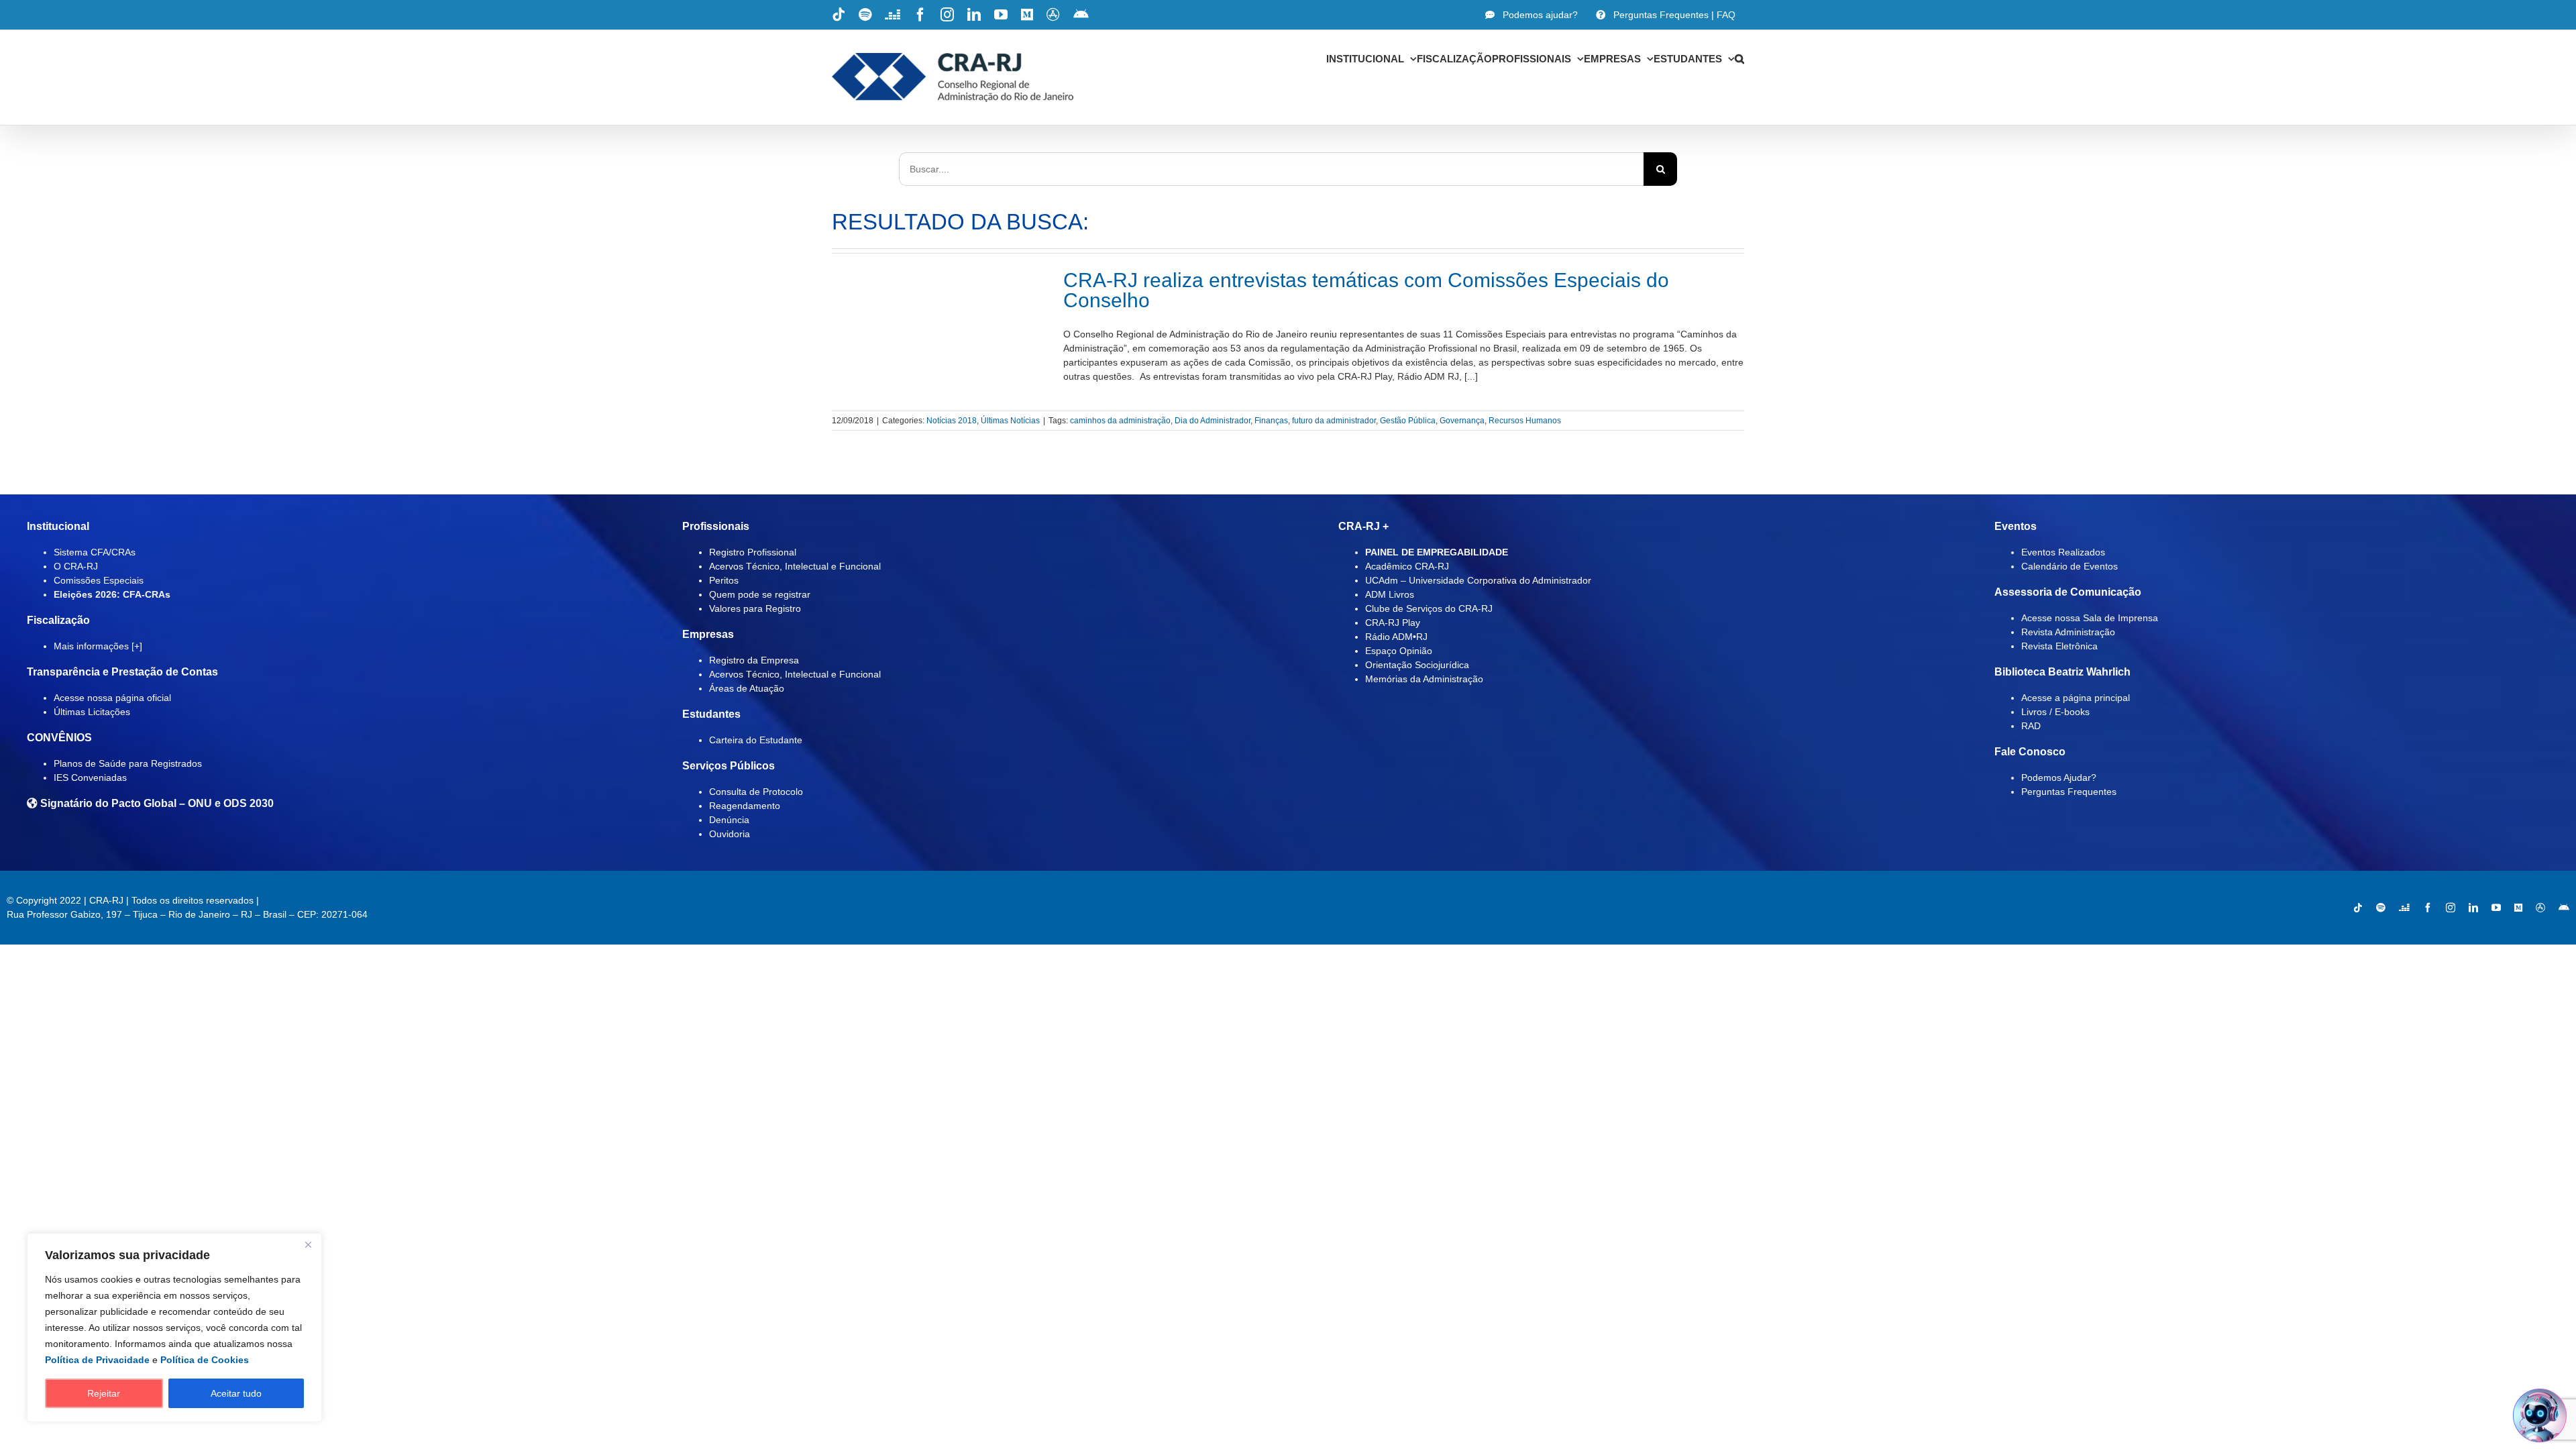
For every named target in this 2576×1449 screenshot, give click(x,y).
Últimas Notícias (1010, 421)
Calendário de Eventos (2070, 566)
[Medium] (2518, 908)
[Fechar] (308, 1244)
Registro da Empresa (754, 660)
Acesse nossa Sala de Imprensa (2090, 618)
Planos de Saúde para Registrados (128, 763)
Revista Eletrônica (2059, 646)
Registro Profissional (753, 552)
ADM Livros (1390, 594)
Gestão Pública (1408, 421)
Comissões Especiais (99, 580)
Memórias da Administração (1424, 679)
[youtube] (2496, 908)
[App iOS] (2540, 908)
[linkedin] (2473, 908)
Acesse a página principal (2076, 698)
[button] (1739, 58)
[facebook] (2428, 908)
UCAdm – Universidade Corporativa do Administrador (1478, 580)
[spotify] (2381, 908)
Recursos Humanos (1525, 421)
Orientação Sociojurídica (1417, 665)
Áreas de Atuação (747, 688)
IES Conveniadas (90, 777)
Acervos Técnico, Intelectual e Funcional (795, 566)
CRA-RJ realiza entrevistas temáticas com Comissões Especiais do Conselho (1366, 290)
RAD (2031, 726)
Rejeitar (104, 1393)
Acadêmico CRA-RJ (1407, 566)
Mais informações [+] (98, 646)
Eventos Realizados (2063, 552)
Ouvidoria (730, 834)
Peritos (724, 580)
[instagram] (2451, 908)
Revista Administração (2068, 632)
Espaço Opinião (1399, 651)
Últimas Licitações (92, 712)
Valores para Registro (755, 608)
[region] (174, 1328)
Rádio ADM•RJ (1396, 637)
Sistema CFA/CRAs (95, 552)
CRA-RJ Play (1393, 623)
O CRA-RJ (76, 566)
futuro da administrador (1334, 421)
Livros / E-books (2055, 712)
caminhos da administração (1120, 421)
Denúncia (729, 820)
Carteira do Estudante (756, 740)
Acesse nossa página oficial (112, 698)
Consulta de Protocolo (756, 792)
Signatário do (156, 803)
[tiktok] (2358, 908)
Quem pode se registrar (760, 594)
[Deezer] (2404, 908)
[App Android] (2564, 908)
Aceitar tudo (236, 1393)
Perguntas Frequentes (2069, 792)
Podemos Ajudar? (2059, 777)
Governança (1462, 421)
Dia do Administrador (1213, 421)
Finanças (1271, 421)
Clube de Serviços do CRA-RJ (1429, 608)
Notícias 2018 (952, 421)
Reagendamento (745, 806)
